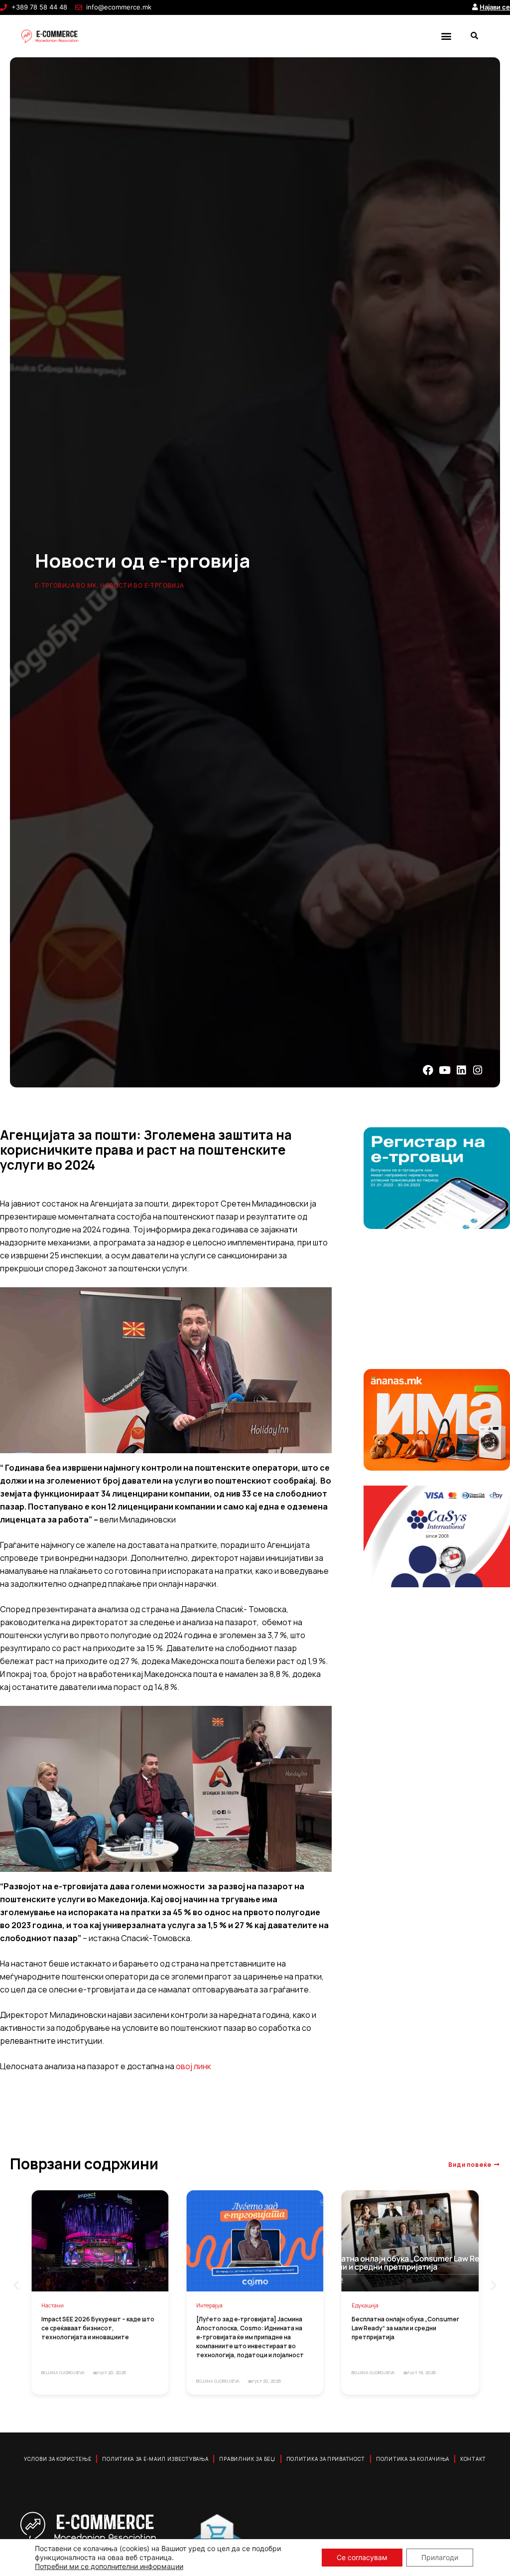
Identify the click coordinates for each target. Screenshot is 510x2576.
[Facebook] (428, 1070)
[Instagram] (478, 1070)
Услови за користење (58, 2459)
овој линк (193, 2066)
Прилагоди (440, 2557)
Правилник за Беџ (247, 2459)
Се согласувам (362, 2557)
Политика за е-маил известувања (155, 2459)
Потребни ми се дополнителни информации (109, 2566)
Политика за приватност (326, 2459)
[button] (446, 36)
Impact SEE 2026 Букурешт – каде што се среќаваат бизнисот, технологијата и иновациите (98, 2328)
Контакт (473, 2459)
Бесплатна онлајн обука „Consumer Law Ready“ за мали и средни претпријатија (405, 2328)
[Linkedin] (461, 1070)
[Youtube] (445, 1070)
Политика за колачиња (413, 2459)
